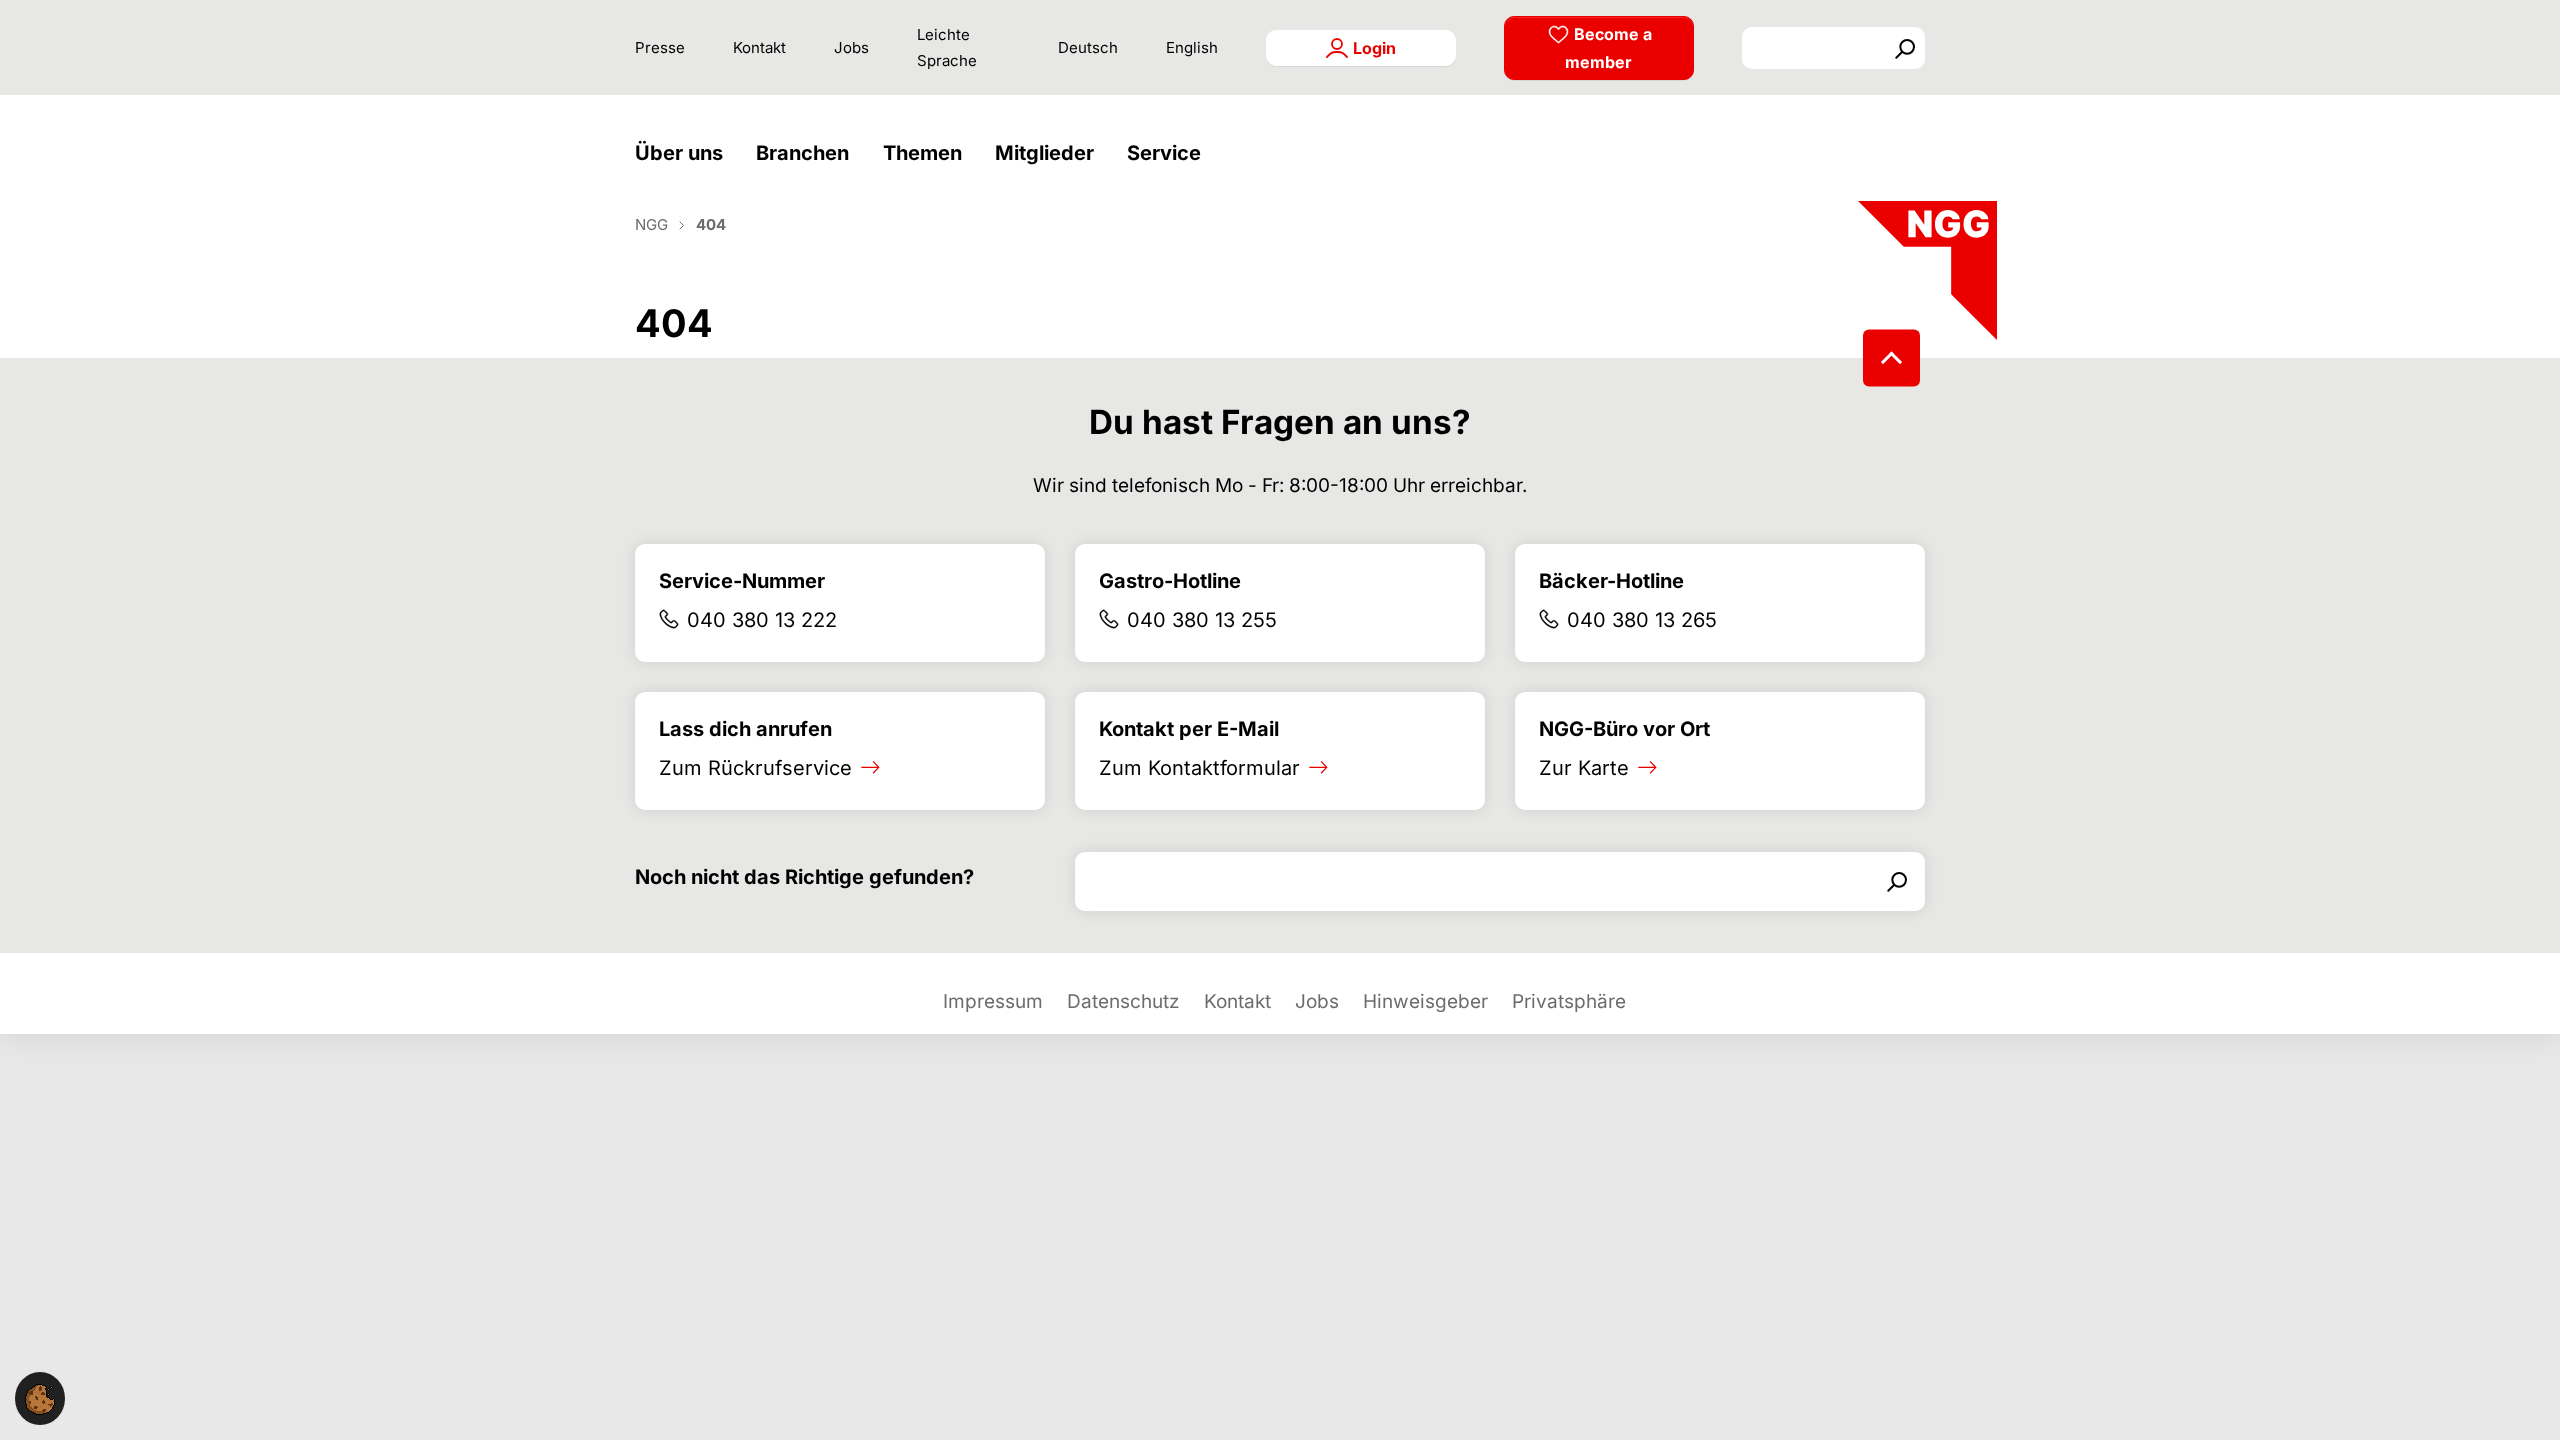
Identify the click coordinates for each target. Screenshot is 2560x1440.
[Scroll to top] (1891, 357)
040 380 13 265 (1642, 620)
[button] (684, 153)
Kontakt (759, 47)
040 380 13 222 (762, 620)
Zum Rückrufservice (755, 768)
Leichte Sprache (947, 47)
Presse (660, 47)
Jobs (851, 47)
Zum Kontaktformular (1199, 768)
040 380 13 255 (1202, 620)
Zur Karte (1584, 768)
